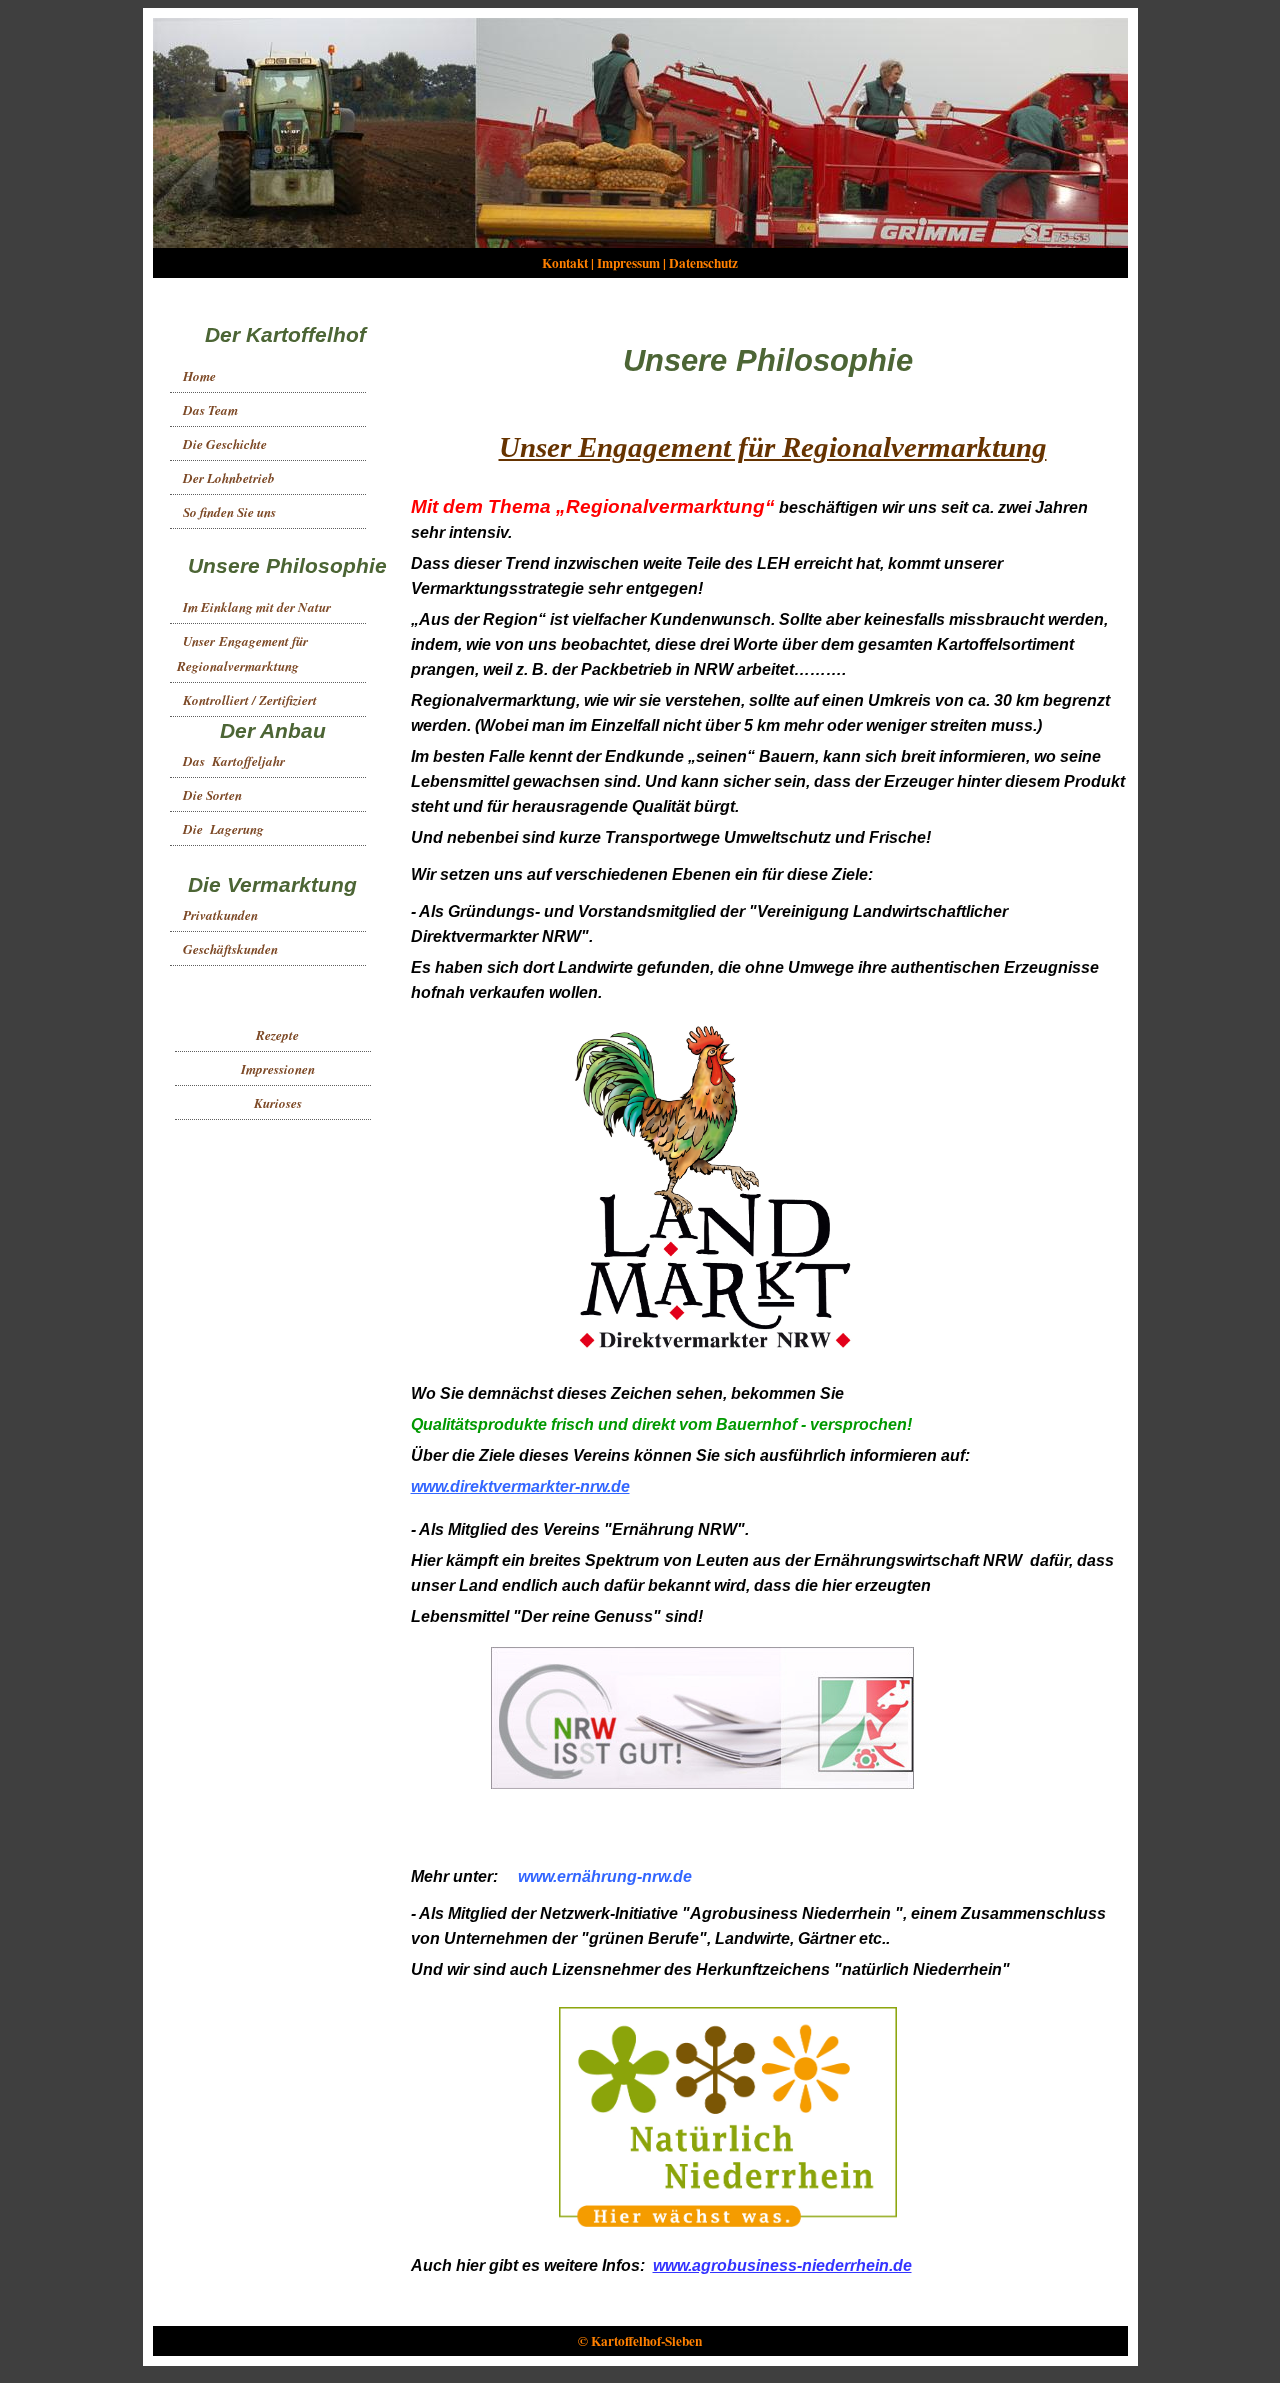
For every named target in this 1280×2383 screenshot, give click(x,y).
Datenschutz (703, 263)
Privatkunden (220, 915)
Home (199, 376)
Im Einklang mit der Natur (257, 607)
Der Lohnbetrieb (229, 478)
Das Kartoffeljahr (234, 761)
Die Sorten (212, 795)
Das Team (210, 410)
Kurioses (278, 1103)
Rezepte (277, 1035)
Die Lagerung (223, 829)
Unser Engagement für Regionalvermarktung (240, 653)
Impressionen (278, 1069)
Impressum (628, 263)
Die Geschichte (225, 444)
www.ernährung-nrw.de (605, 1876)
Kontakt (565, 263)
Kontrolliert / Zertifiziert (250, 700)
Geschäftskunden (230, 949)
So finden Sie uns (229, 512)
